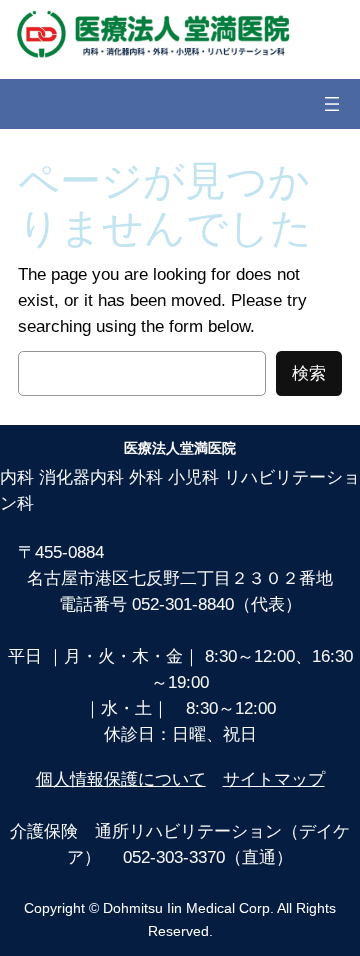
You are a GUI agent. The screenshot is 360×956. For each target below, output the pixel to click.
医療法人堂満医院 (180, 447)
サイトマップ (274, 779)
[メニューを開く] (332, 104)
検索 (309, 373)
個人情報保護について (121, 779)
